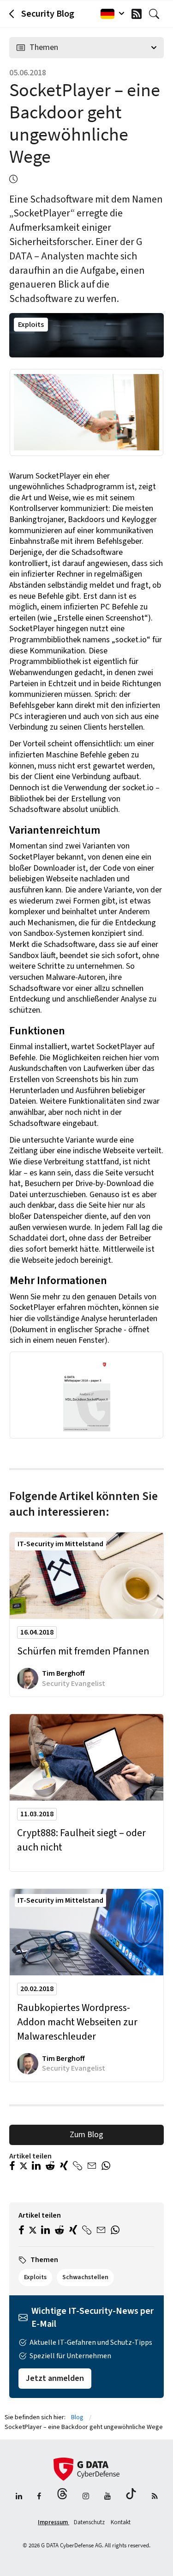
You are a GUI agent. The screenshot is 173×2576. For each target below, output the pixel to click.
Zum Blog (86, 2135)
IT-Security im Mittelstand (60, 1544)
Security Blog (48, 14)
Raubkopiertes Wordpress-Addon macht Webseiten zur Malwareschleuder (77, 2022)
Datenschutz (90, 2522)
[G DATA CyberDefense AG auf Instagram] (86, 2497)
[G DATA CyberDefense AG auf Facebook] (39, 2497)
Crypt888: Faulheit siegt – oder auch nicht (81, 1840)
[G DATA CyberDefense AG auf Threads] (62, 2497)
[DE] (110, 14)
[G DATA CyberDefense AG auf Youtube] (107, 2497)
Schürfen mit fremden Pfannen (83, 1651)
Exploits (31, 325)
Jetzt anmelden (55, 2378)
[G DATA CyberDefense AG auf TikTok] (131, 2497)
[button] (12, 2167)
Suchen (156, 14)
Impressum (54, 2522)
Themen (44, 47)
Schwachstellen (85, 2277)
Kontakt (121, 2522)
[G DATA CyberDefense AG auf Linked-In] (19, 2497)
